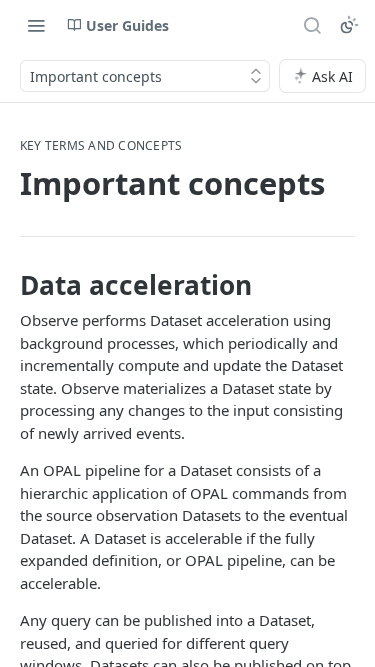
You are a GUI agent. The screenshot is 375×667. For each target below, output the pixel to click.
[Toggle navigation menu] (36, 25)
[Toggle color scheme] (349, 25)
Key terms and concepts (101, 146)
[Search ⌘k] (312, 25)
